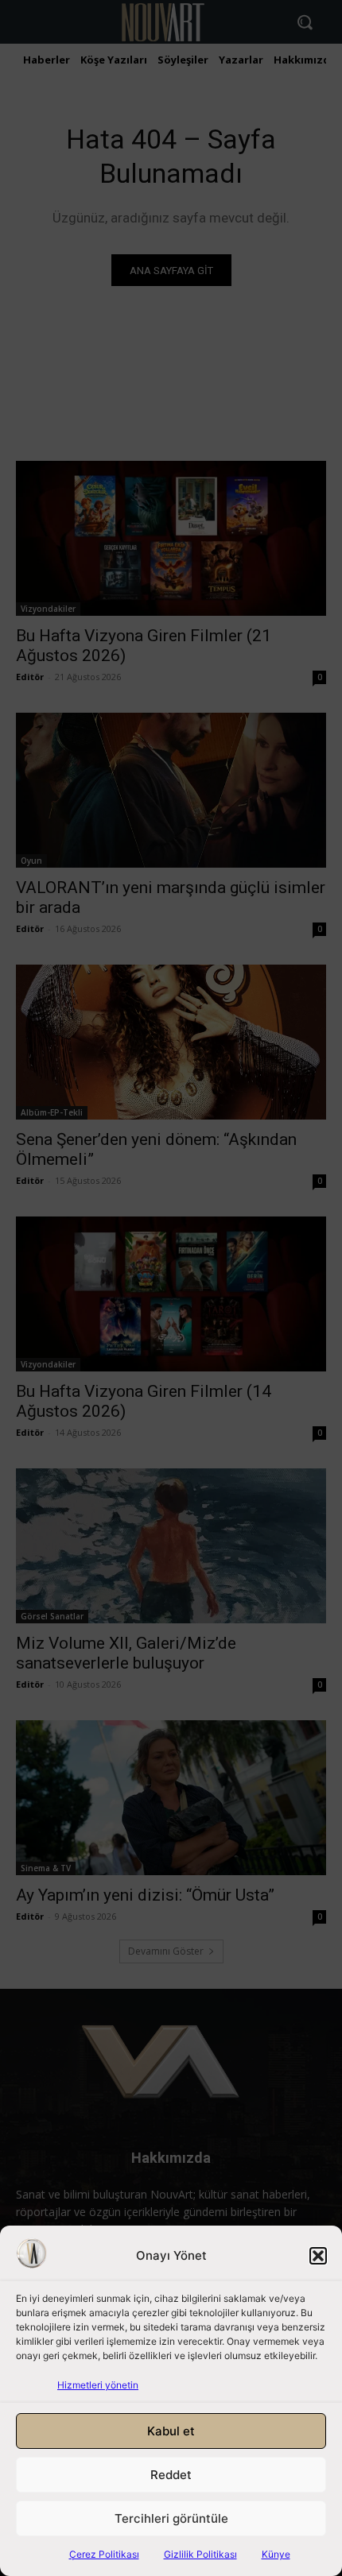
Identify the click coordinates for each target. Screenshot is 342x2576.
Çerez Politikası (104, 2554)
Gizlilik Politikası (200, 2554)
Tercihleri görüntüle (171, 2518)
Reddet (171, 2475)
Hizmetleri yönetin (98, 2385)
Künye (276, 2554)
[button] (318, 2256)
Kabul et (171, 2431)
